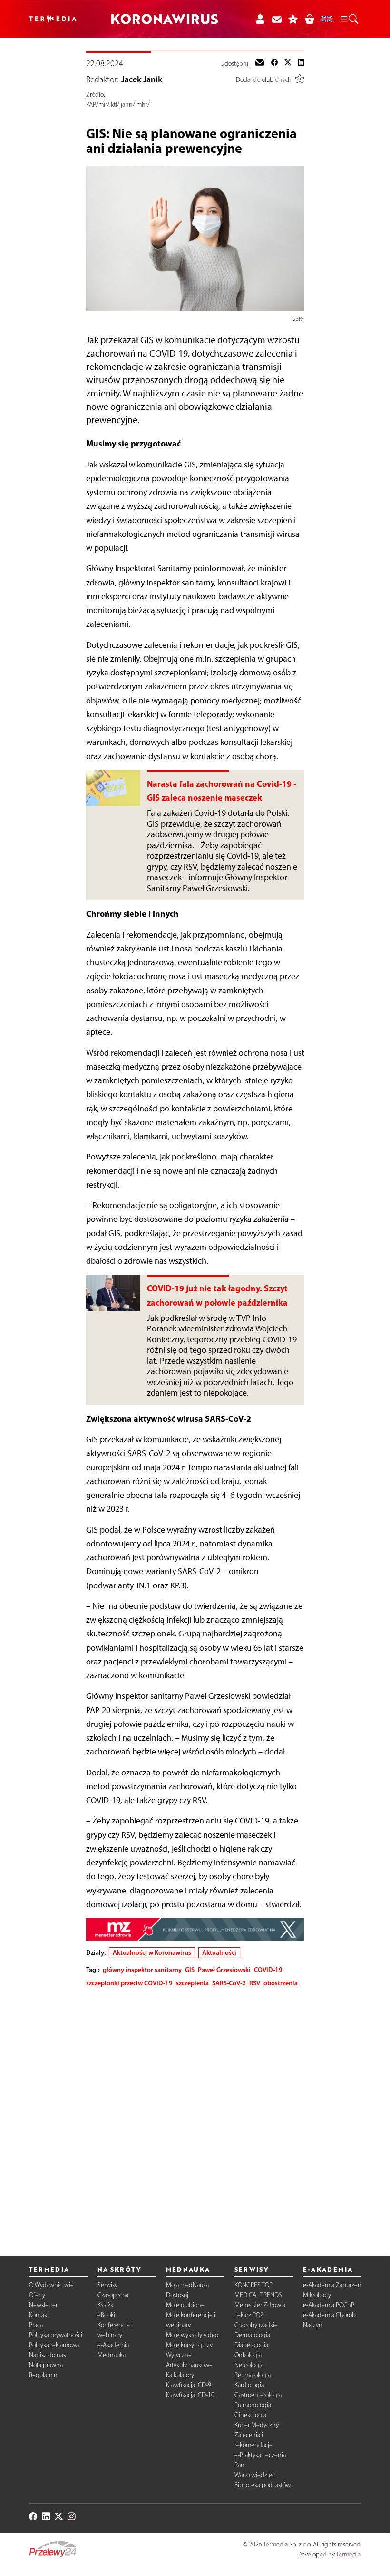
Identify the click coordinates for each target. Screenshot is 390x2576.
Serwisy (107, 2285)
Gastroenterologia (258, 2395)
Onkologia (248, 2355)
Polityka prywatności (56, 2335)
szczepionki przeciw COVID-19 (129, 1983)
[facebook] (274, 63)
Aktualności (219, 1952)
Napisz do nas (47, 2355)
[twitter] (288, 63)
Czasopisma (113, 2295)
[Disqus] (195, 2114)
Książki (106, 2305)
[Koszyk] (309, 19)
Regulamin (43, 2375)
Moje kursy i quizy (189, 2345)
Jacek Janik (142, 79)
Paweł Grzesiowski (224, 1970)
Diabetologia (251, 2345)
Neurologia (249, 2365)
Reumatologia (253, 2375)
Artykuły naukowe (189, 2365)
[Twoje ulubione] (293, 19)
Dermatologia (252, 2335)
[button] (349, 19)
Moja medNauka (187, 2285)
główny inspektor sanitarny (142, 1970)
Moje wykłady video (192, 2335)
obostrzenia (281, 1983)
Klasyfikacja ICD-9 (189, 2385)
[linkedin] (301, 63)
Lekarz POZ (249, 2315)
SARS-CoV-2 (229, 1983)
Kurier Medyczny (257, 2425)
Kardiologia (249, 2385)
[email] (260, 63)
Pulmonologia (253, 2405)
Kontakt (39, 2315)
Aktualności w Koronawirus (152, 1952)
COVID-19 (268, 1970)
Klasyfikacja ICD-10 (190, 2395)
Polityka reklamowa (54, 2345)
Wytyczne (179, 2355)
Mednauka (112, 2355)
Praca (36, 2325)
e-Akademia (113, 2345)
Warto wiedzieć (255, 2475)
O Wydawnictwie (51, 2285)
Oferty (37, 2295)
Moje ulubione (185, 2305)
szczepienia (192, 1983)
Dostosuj (177, 2295)
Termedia (348, 2554)
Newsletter (43, 2305)
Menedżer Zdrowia (260, 2305)
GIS (190, 1970)
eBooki (106, 2315)
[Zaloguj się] (260, 19)
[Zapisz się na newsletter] (277, 19)
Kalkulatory (180, 2375)
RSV (255, 1983)
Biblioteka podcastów (263, 2485)
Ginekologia (250, 2415)
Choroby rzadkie (256, 2325)
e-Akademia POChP (329, 2305)
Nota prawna (46, 2365)
